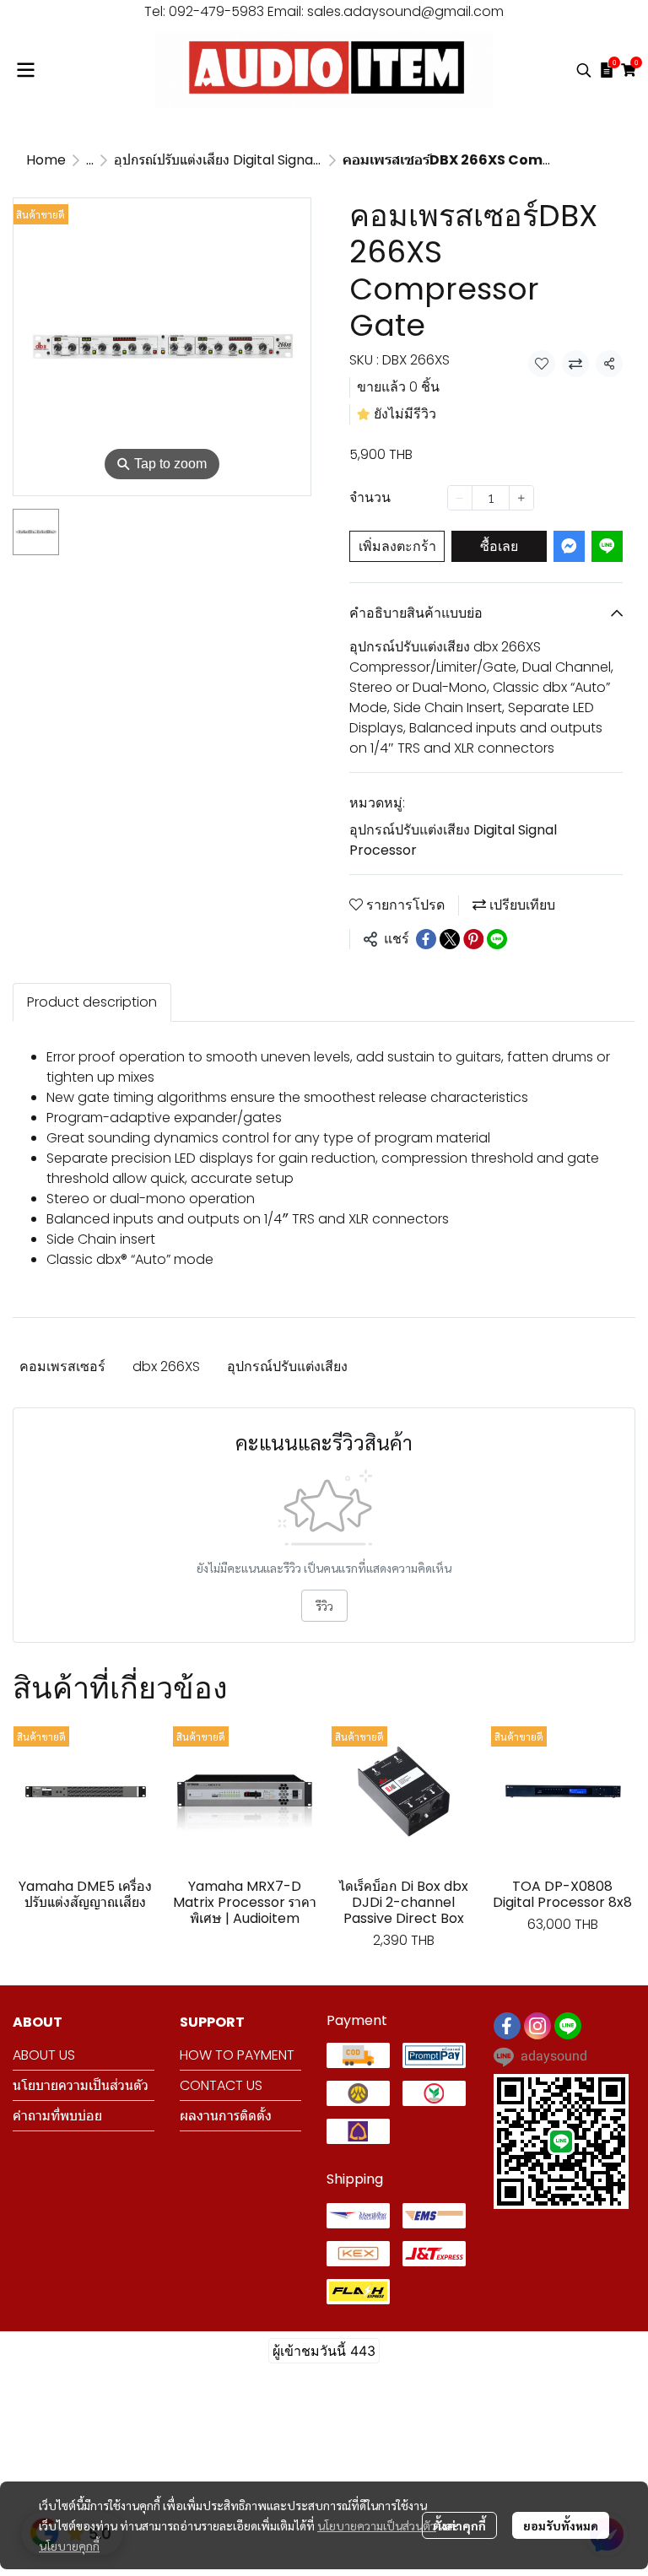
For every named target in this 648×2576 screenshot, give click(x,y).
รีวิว (324, 1606)
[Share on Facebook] (426, 939)
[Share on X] (450, 939)
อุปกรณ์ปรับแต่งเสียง (287, 1366)
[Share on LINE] (497, 939)
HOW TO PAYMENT (237, 2055)
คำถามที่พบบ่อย (57, 2116)
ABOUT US (44, 2055)
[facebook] (507, 2026)
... (90, 160)
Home (46, 160)
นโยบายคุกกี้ (69, 2546)
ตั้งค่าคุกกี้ (459, 2525)
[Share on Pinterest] (473, 939)
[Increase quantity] (521, 498)
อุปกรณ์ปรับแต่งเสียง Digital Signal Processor (251, 160)
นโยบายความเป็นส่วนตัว (377, 2525)
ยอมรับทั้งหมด (561, 2525)
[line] (568, 2026)
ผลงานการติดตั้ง (226, 2116)
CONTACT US (221, 2085)
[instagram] (537, 2026)
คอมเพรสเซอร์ (62, 1366)
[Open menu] (25, 70)
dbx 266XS (166, 1366)
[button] (584, 70)
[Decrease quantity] (460, 498)
